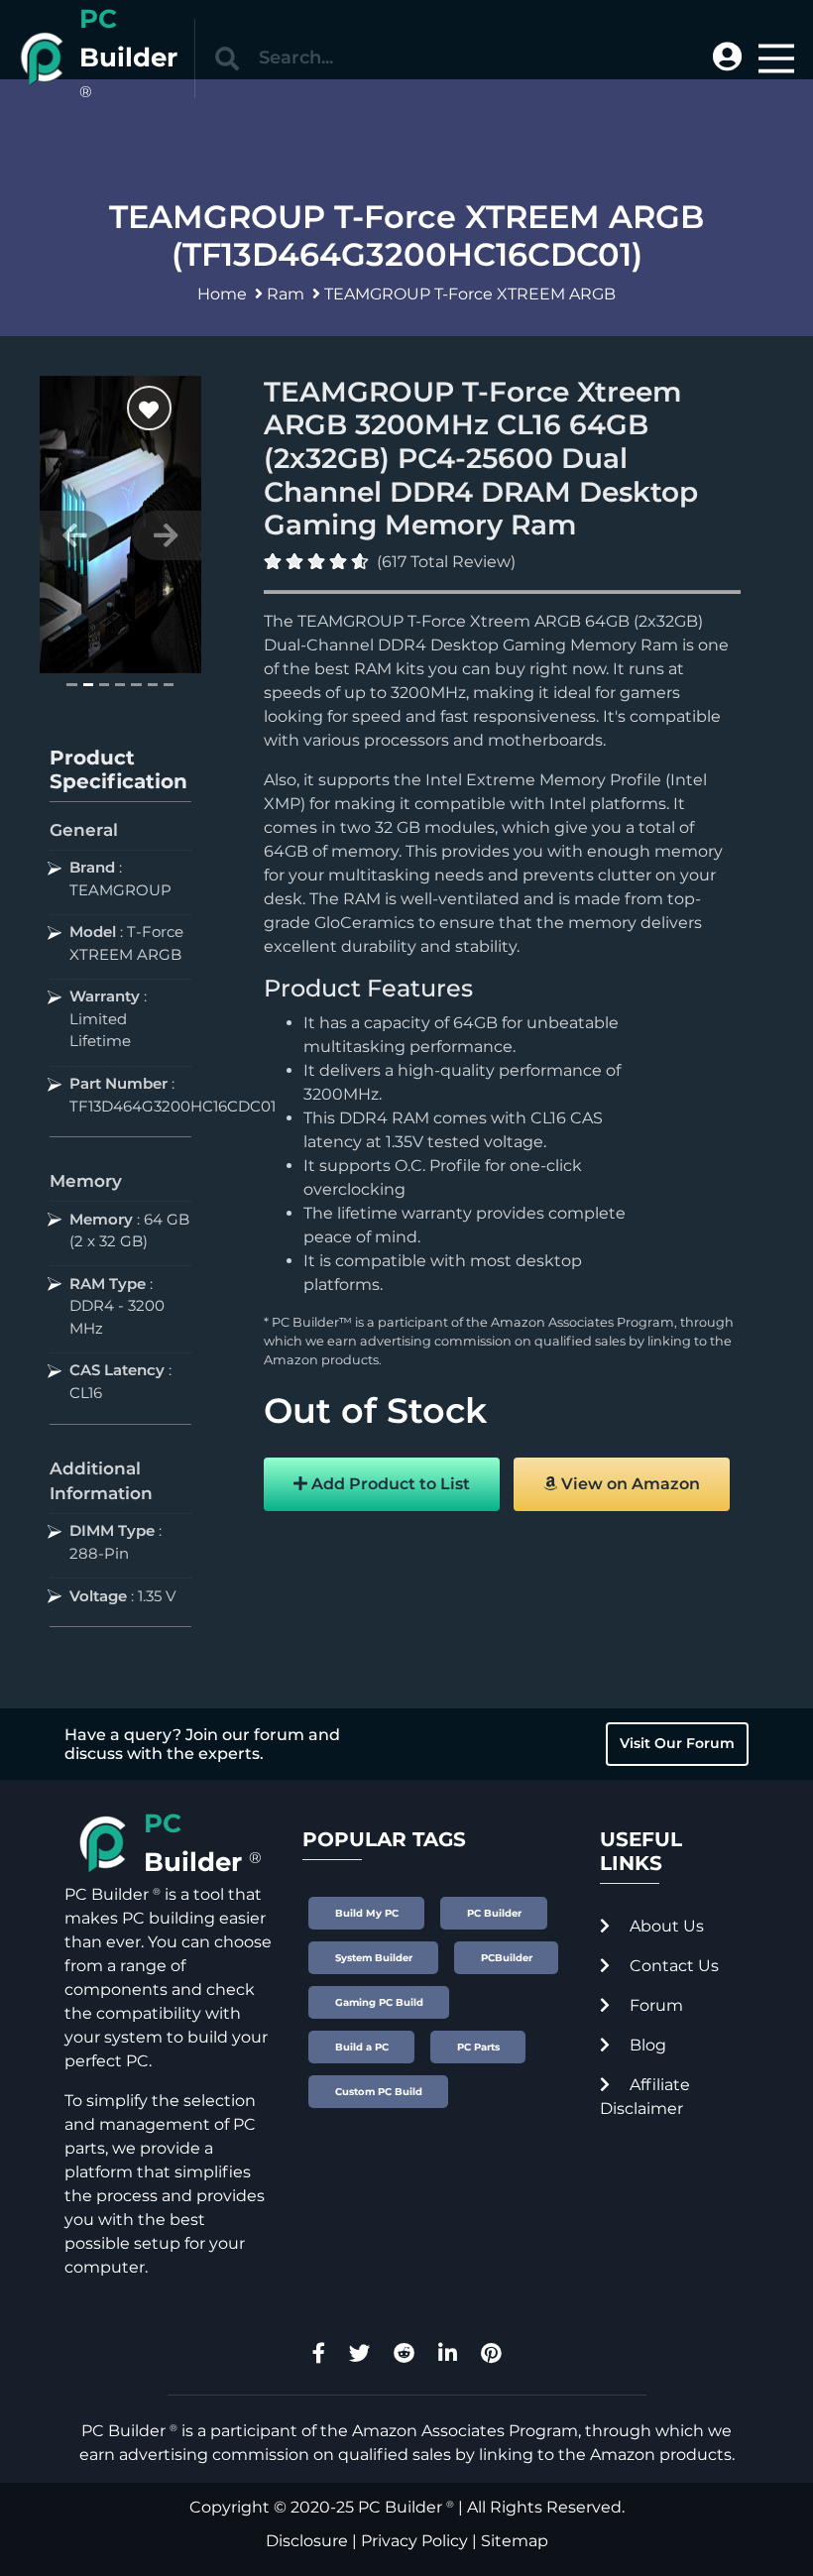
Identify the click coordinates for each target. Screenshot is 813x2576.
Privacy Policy (414, 2541)
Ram (286, 294)
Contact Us (672, 1966)
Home (222, 294)
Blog (646, 2045)
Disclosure (307, 2541)
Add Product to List (389, 1484)
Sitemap (515, 2541)
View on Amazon (629, 1484)
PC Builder (400, 2507)
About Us (665, 1926)
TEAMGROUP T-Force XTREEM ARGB (470, 294)
